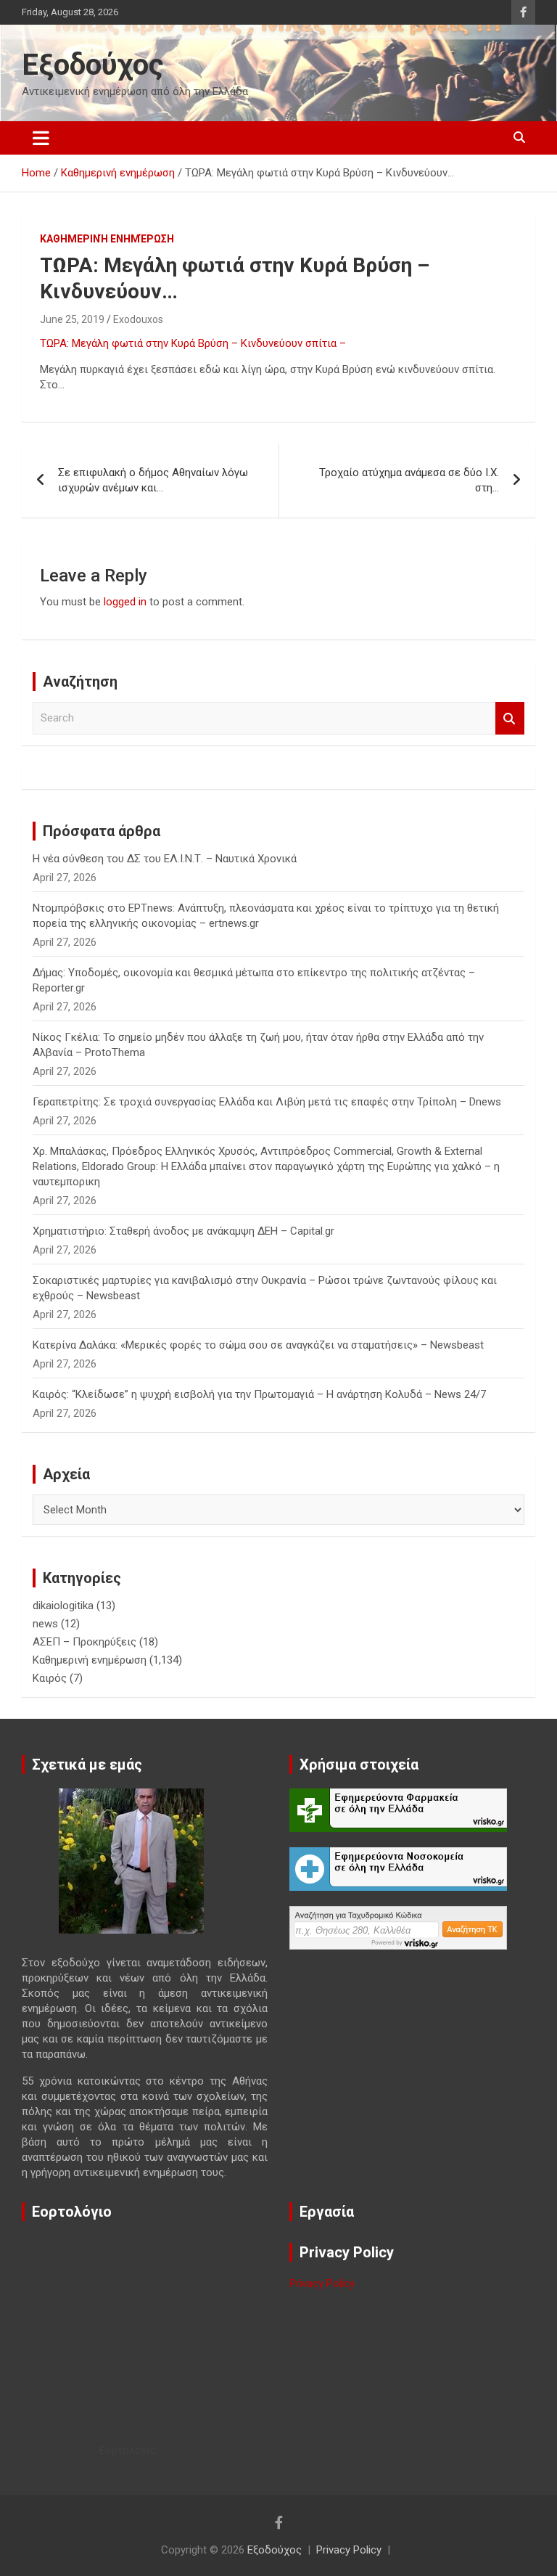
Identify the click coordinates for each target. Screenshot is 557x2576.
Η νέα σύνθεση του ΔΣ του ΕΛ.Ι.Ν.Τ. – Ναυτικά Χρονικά (165, 859)
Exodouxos (138, 319)
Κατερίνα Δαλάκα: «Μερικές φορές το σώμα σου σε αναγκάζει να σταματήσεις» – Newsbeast (258, 1345)
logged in (125, 602)
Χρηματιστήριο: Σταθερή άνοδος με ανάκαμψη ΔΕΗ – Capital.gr (183, 1231)
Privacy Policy (322, 2283)
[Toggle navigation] (41, 138)
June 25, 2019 (72, 319)
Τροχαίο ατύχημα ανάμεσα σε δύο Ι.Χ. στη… (409, 480)
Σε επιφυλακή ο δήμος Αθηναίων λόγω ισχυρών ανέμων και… (153, 480)
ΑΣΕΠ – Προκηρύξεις (84, 1642)
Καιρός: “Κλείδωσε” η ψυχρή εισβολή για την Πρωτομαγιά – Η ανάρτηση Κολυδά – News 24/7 (259, 1394)
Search (510, 718)
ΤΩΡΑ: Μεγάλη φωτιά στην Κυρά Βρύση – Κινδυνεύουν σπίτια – (193, 343)
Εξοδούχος (93, 65)
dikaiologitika (63, 1606)
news (45, 1624)
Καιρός (50, 1678)
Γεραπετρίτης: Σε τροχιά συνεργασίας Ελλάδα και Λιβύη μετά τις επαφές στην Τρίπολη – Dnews (267, 1102)
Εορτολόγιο (128, 2450)
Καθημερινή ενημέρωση (107, 239)
